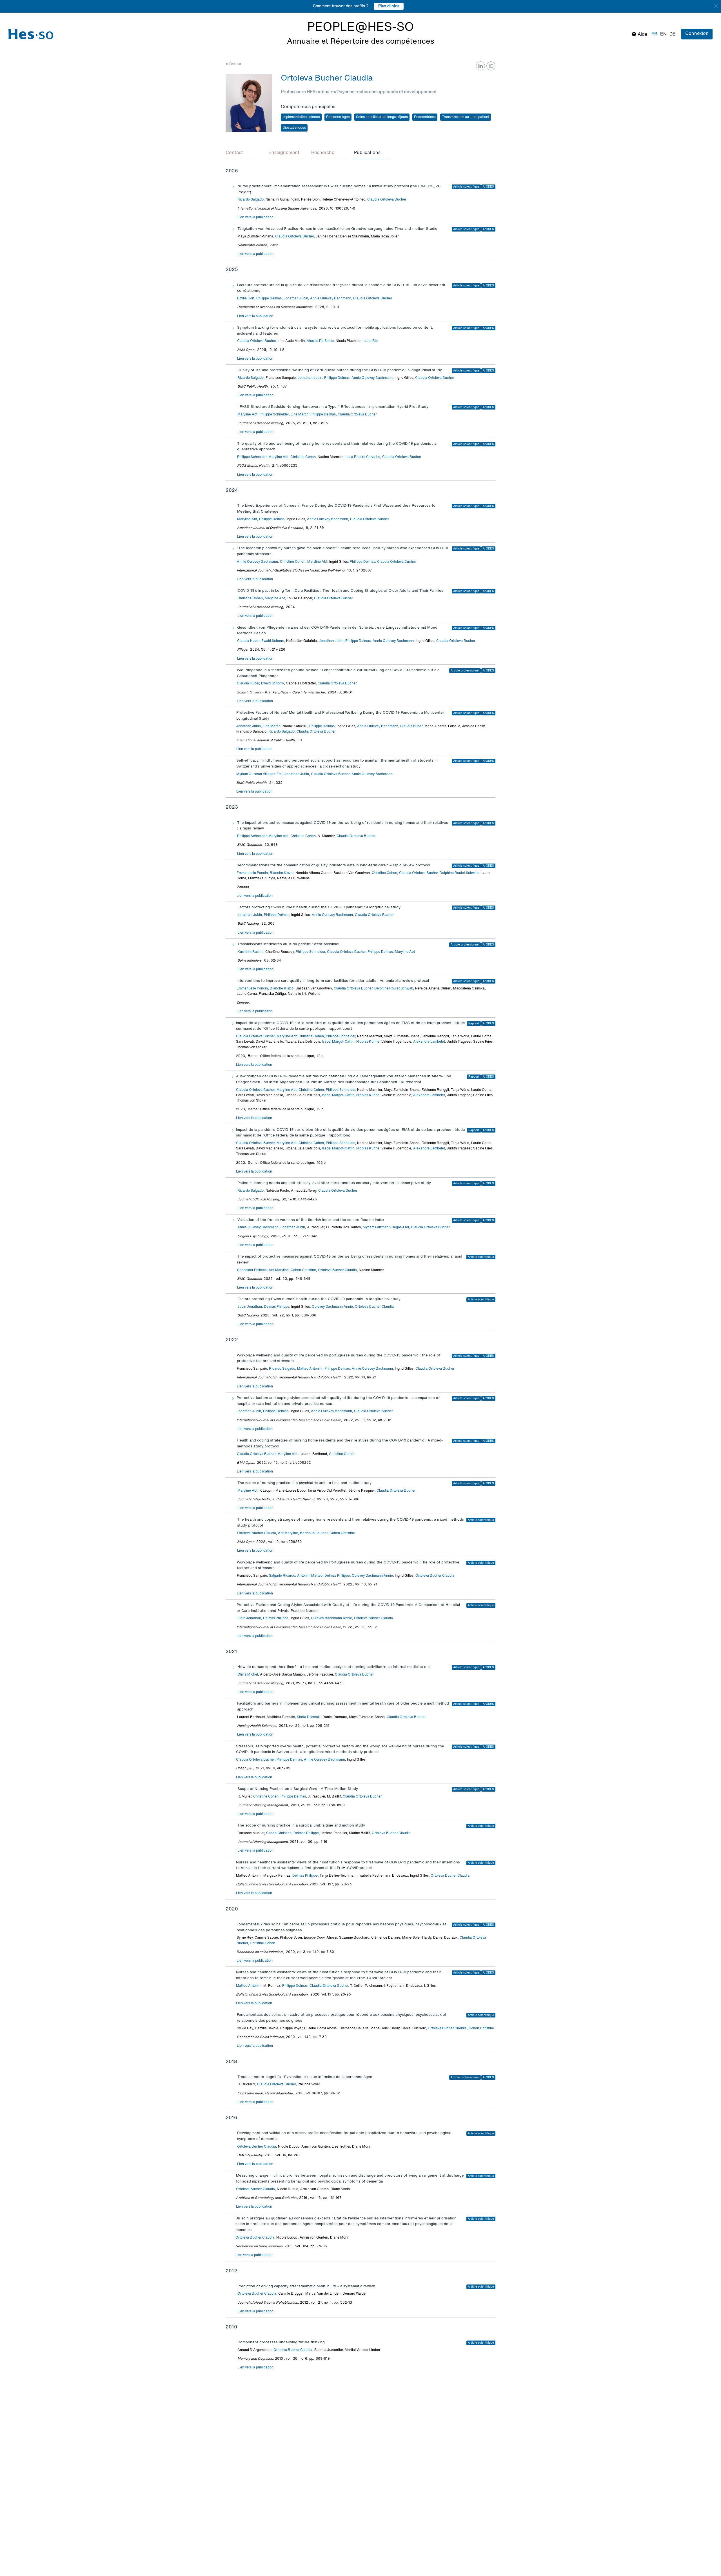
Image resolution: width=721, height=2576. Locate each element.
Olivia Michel (248, 1675)
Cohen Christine (303, 1270)
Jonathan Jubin (296, 299)
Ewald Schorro (273, 641)
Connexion (697, 34)
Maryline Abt (247, 415)
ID (491, 66)
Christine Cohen (303, 457)
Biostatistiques (294, 128)
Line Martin (300, 415)
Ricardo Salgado (251, 200)
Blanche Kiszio (282, 873)
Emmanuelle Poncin (252, 873)
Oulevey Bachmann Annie (332, 1307)
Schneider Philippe (252, 1270)
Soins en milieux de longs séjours (382, 117)
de (673, 34)
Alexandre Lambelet (429, 1042)
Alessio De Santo (320, 341)
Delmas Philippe (277, 1307)
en (663, 34)
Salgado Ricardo (282, 1576)
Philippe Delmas (269, 299)
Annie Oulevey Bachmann (331, 299)
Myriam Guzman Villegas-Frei (259, 774)
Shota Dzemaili (309, 1717)
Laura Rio (370, 341)
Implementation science (301, 117)
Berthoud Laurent (314, 1533)
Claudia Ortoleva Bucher (387, 200)
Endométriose (425, 117)
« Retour (233, 64)
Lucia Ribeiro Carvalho (362, 457)
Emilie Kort (246, 299)
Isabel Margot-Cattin (338, 1042)
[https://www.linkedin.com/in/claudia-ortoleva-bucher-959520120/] (480, 66)
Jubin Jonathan (250, 1307)
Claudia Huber (248, 641)
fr (654, 34)
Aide (642, 35)
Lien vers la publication (255, 217)
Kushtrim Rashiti (250, 952)
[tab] (242, 153)
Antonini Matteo (310, 1576)
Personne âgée (338, 117)
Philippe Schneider (274, 415)
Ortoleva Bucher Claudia (337, 1270)
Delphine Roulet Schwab (459, 873)
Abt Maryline (279, 1270)
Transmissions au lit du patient (466, 117)
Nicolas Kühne (368, 1042)
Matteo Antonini (310, 1369)
